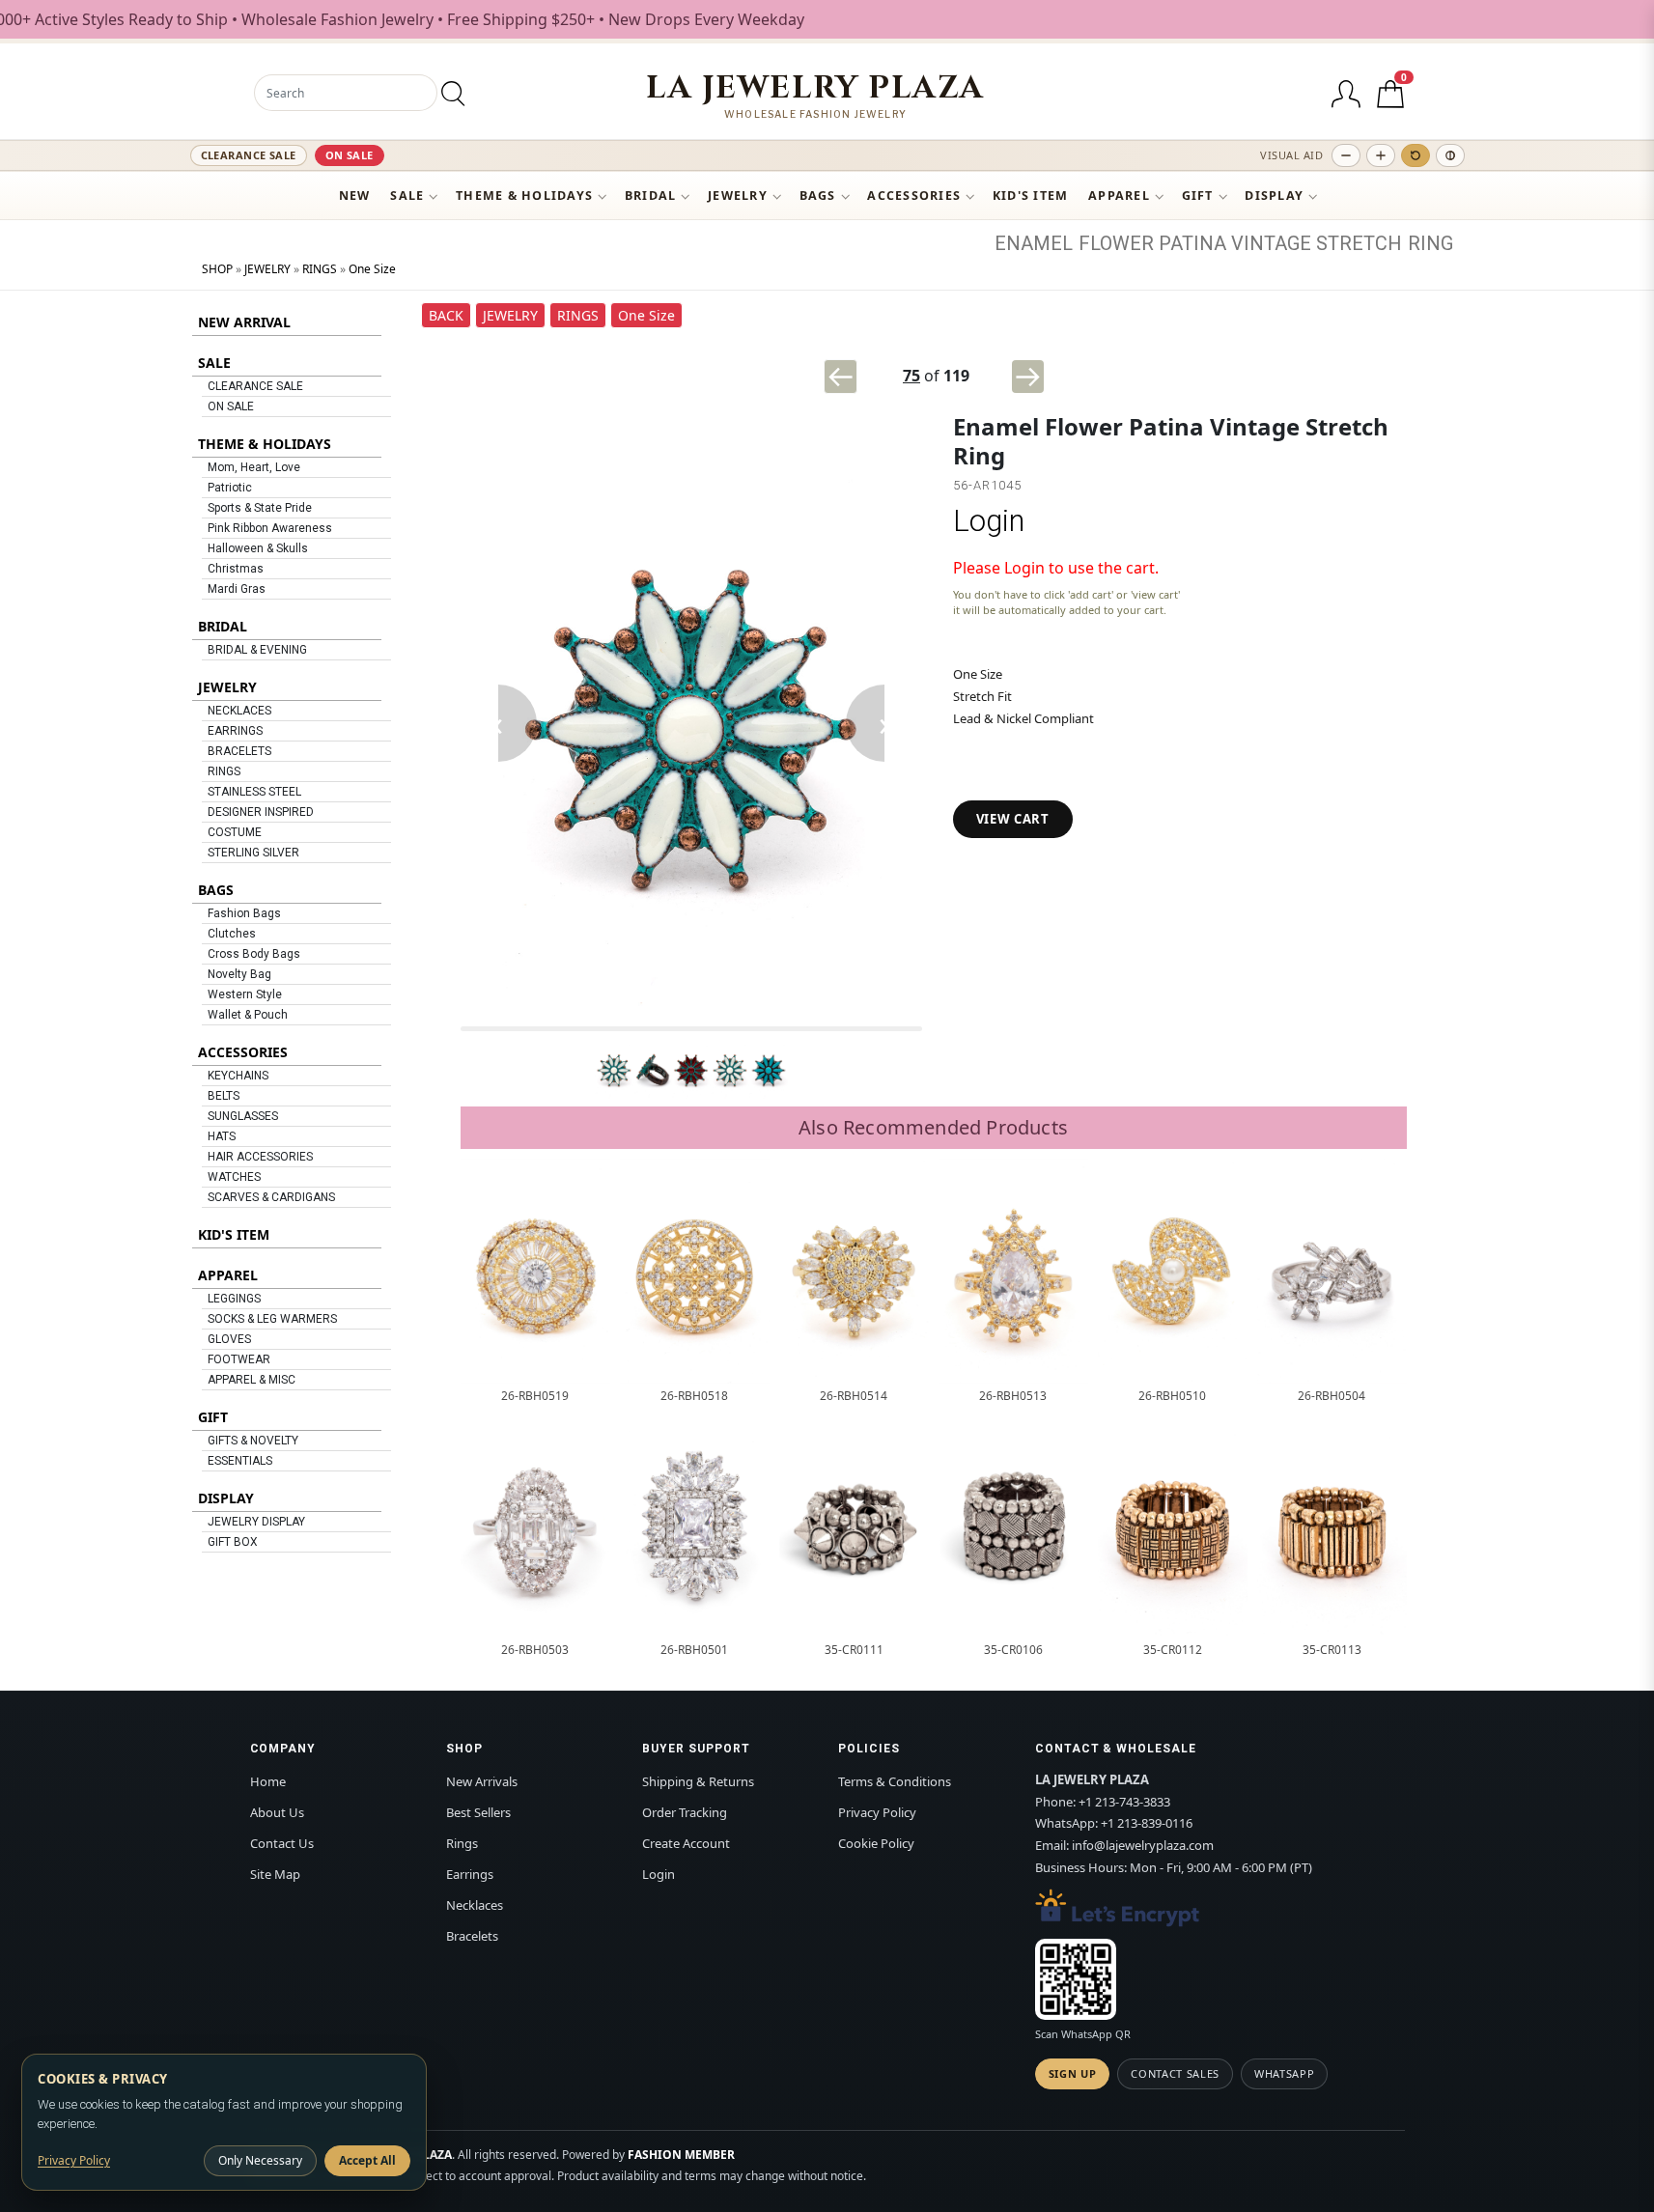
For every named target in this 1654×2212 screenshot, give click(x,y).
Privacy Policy (877, 1812)
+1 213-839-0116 (1147, 1823)
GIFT (1198, 196)
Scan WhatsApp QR (1083, 2034)
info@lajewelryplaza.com (1143, 1845)
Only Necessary (260, 2160)
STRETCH (1359, 243)
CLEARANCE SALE (249, 155)
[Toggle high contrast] (1450, 155)
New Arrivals (482, 1781)
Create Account (686, 1843)
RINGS (320, 269)
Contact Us (282, 1843)
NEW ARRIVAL (244, 322)
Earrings (470, 1874)
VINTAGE (1271, 243)
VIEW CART (1013, 819)
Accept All (367, 2160)
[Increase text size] (1381, 155)
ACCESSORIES (914, 196)
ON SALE (350, 155)
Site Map (275, 1874)
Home (268, 1781)
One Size (372, 269)
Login (989, 521)
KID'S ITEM (1031, 196)
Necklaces (475, 1905)
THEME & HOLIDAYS (524, 196)
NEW (355, 196)
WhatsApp (1284, 2073)
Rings (462, 1843)
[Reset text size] (1416, 155)
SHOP (217, 269)
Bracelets (472, 1936)
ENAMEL (1034, 243)
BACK (446, 315)
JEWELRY (738, 196)
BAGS (818, 196)
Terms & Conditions (895, 1781)
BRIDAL (651, 196)
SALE (407, 196)
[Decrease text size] (1346, 155)
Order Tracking (685, 1812)
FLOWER (1116, 243)
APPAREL (1119, 196)
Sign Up (1073, 2073)
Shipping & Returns (698, 1781)
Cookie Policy (876, 1843)
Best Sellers (478, 1812)
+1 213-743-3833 (1124, 1802)
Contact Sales (1175, 2073)
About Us (277, 1812)
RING (1430, 243)
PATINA (1192, 243)
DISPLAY (1274, 196)
